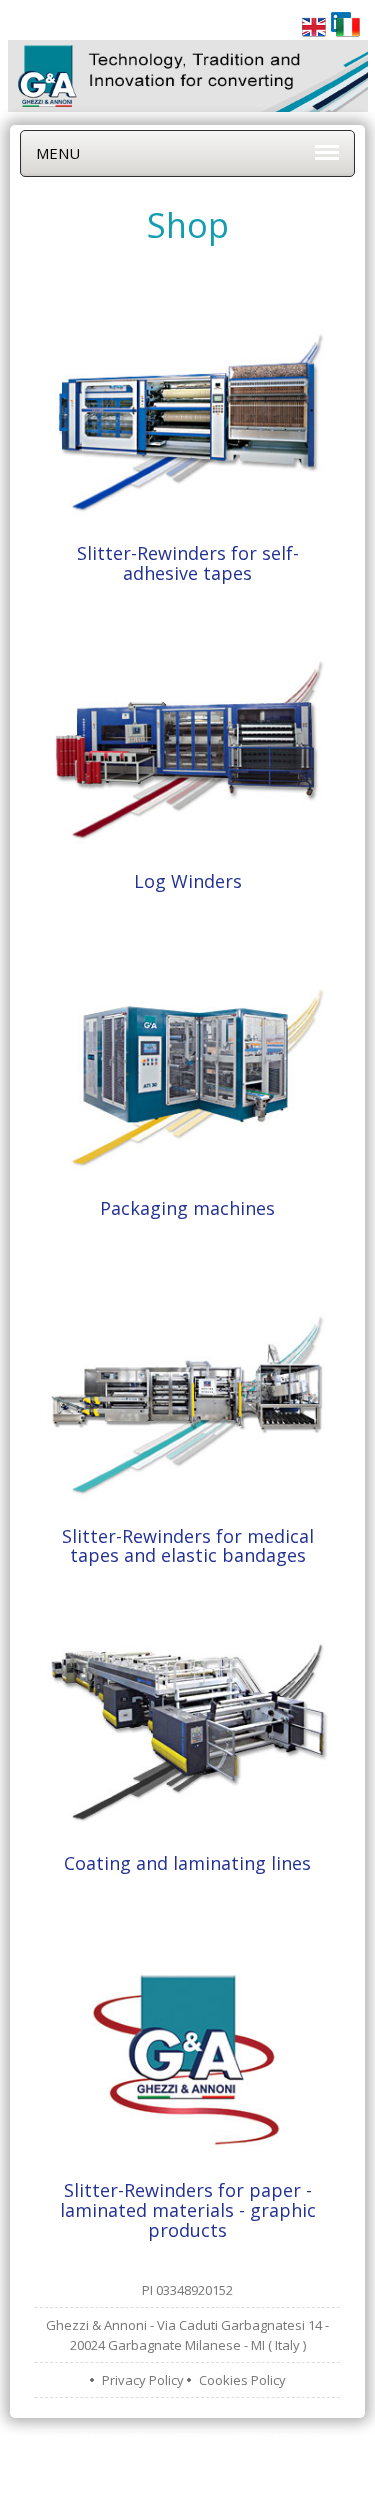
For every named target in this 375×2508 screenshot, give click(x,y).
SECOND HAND (112, 2458)
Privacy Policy (143, 2380)
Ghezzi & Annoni (210, 2488)
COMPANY (81, 2438)
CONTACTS (276, 2458)
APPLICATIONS (274, 2438)
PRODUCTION (171, 2438)
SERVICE (200, 2458)
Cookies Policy (242, 2380)
